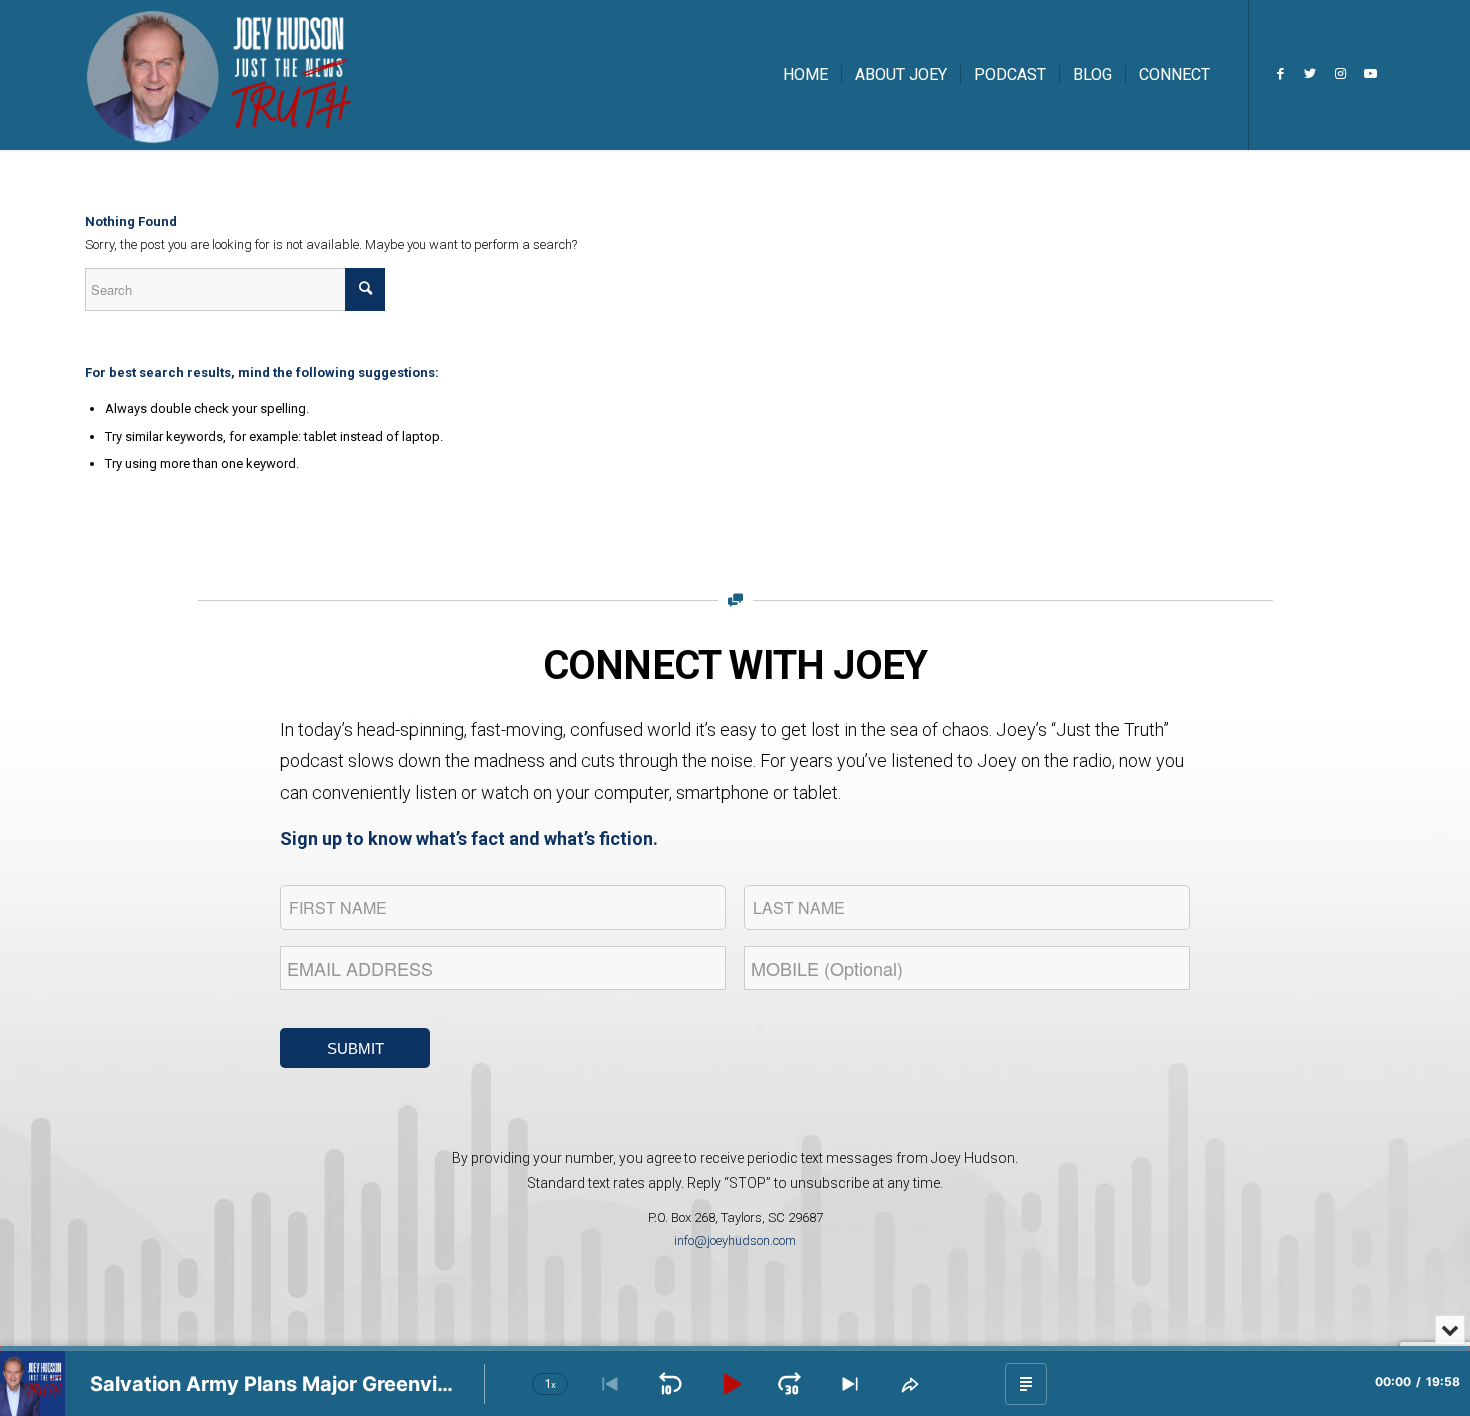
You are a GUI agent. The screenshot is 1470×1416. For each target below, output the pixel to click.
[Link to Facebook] (1280, 74)
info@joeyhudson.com (735, 1240)
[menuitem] (805, 75)
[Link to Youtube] (1370, 74)
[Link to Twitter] (1310, 74)
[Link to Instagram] (1340, 74)
